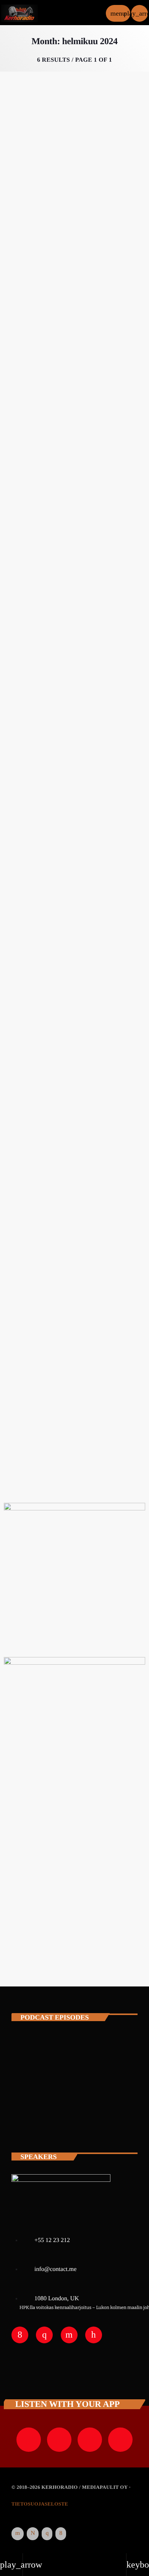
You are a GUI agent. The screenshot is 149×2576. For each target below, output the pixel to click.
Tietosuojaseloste (40, 2504)
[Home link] (19, 13)
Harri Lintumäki (69, 2054)
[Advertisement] (74, 1886)
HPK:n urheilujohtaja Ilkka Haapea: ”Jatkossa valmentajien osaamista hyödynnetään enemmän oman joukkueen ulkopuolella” (73, 1159)
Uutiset (22, 427)
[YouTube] (18, 2534)
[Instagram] (47, 2534)
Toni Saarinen (65, 2087)
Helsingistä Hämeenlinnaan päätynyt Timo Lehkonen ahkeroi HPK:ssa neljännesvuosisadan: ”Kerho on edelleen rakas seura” (70, 230)
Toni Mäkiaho (65, 2121)
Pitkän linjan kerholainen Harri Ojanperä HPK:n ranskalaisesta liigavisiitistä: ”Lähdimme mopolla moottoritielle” (67, 704)
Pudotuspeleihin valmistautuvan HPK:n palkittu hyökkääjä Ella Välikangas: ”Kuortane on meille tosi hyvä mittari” (75, 464)
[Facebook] (61, 2534)
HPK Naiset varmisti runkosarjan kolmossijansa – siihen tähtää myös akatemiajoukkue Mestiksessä (71, 932)
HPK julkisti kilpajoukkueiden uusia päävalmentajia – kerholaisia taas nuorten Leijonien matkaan (73, 1387)
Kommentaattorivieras (41, 193)
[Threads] (33, 2534)
